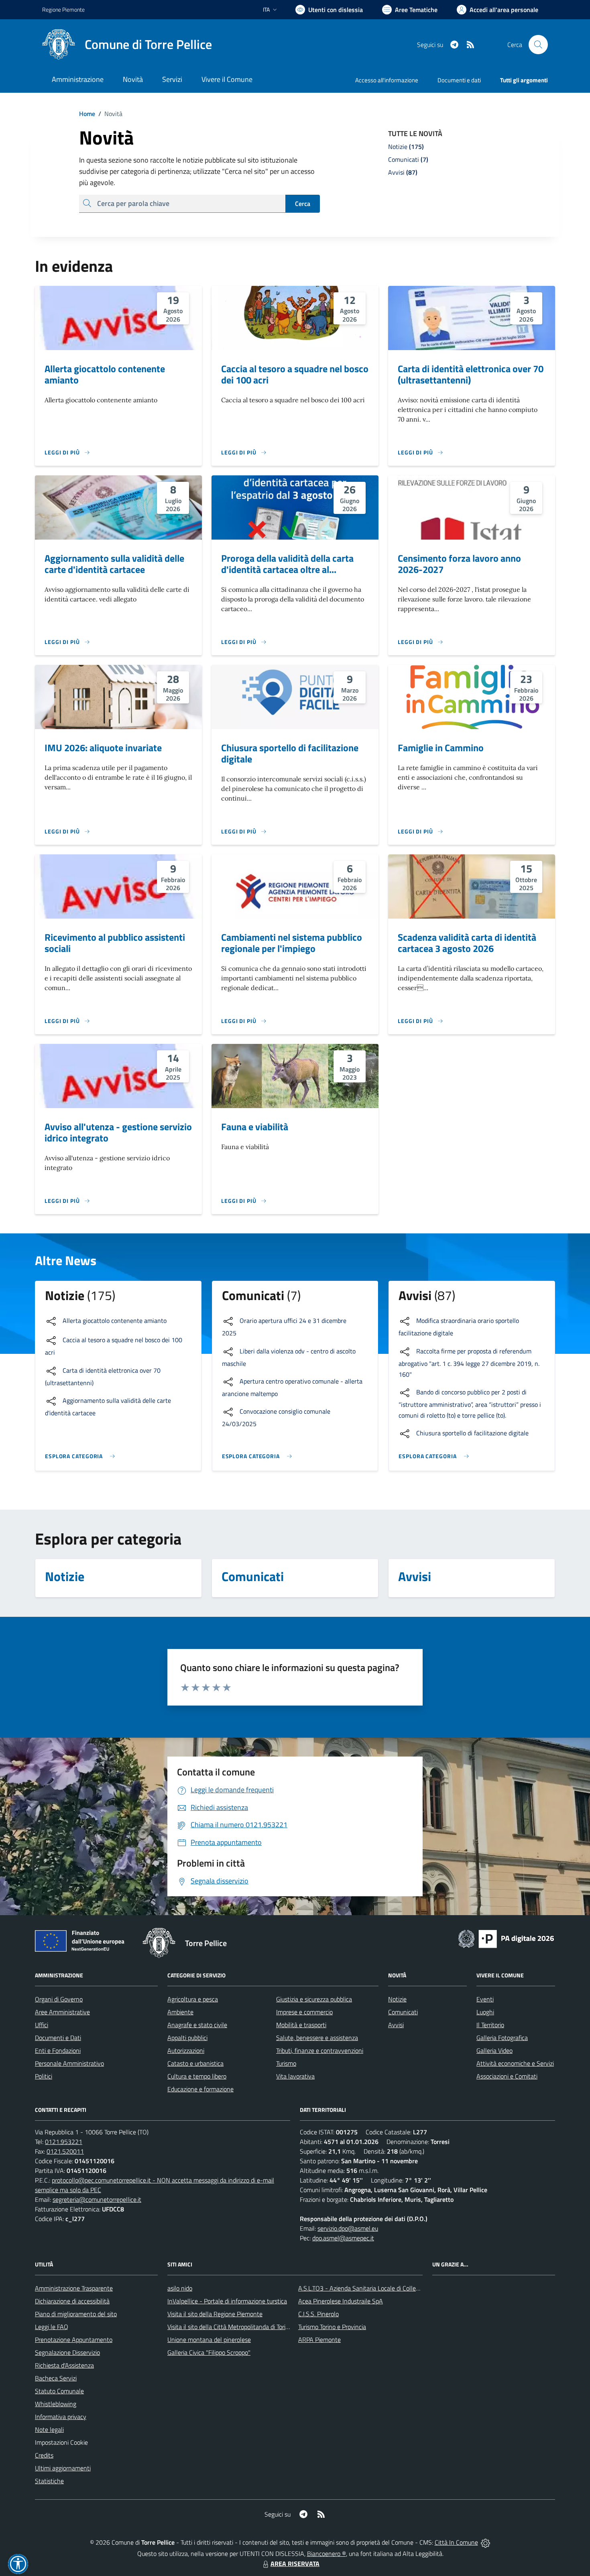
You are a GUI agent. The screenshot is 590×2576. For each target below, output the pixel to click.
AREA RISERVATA (295, 2564)
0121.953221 (64, 2142)
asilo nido (180, 2288)
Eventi (485, 1999)
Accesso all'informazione (387, 80)
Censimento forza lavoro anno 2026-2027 (459, 564)
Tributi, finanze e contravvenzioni (320, 2050)
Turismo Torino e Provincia (332, 2327)
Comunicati (403, 2012)
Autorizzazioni (186, 2050)
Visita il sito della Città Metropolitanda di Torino (230, 2327)
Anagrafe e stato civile (197, 2025)
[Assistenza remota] (485, 2542)
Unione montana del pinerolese (209, 2340)
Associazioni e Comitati (507, 2076)
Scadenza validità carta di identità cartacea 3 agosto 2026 (467, 943)
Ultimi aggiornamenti (63, 2468)
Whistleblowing (56, 2404)
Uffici (42, 2025)
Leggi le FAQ (52, 2327)
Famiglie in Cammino (441, 748)
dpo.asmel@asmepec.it (343, 2238)
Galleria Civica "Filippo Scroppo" (209, 2352)
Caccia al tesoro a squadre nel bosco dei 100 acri (295, 374)
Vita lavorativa (295, 2076)
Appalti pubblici (187, 2038)
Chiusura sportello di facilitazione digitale (290, 753)
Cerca (303, 204)
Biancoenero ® (327, 2554)
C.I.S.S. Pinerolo (318, 2314)
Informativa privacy (61, 2417)
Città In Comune (456, 2542)
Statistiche (49, 2481)
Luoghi (485, 2012)
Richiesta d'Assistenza (64, 2365)
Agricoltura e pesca (193, 1999)
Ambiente (180, 2012)
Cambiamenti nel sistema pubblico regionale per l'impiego (292, 943)
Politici (44, 2076)
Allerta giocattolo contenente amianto (105, 374)
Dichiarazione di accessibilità (72, 2301)
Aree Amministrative (62, 2012)
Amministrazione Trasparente (74, 2288)
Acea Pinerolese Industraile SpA (341, 2301)
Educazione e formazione (200, 2089)
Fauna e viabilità (255, 1127)
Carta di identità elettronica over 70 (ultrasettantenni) (471, 374)
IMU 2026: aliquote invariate (103, 748)
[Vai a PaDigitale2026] (506, 1938)
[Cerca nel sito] (538, 45)
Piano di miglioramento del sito (76, 2314)
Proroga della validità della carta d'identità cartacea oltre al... (287, 564)
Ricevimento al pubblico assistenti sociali (115, 943)
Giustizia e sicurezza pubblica (314, 1999)
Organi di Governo (59, 1999)
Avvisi (396, 2025)
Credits (44, 2455)
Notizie (397, 1999)
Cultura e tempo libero (197, 2076)
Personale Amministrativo (69, 2063)
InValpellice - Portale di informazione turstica (227, 2301)
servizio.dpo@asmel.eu (348, 2228)
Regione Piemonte (63, 9)
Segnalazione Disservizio (67, 2352)
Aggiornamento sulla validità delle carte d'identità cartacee (114, 564)
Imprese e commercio (304, 2012)
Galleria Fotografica (502, 2038)
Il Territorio (490, 2025)
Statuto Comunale (59, 2391)
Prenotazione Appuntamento (74, 2340)
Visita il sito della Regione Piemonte (215, 2314)
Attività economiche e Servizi (515, 2063)
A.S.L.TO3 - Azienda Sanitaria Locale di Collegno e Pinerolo (376, 2288)
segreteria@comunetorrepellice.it (97, 2199)
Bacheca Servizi (56, 2378)
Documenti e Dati (58, 2038)
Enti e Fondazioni (58, 2050)
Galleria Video (494, 2050)
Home (87, 114)
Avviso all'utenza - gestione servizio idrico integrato (118, 1132)
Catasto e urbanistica (195, 2063)
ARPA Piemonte (319, 2340)
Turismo (286, 2063)
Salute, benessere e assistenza (317, 2038)
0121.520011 (65, 2151)
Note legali (49, 2429)
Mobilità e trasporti (301, 2025)
